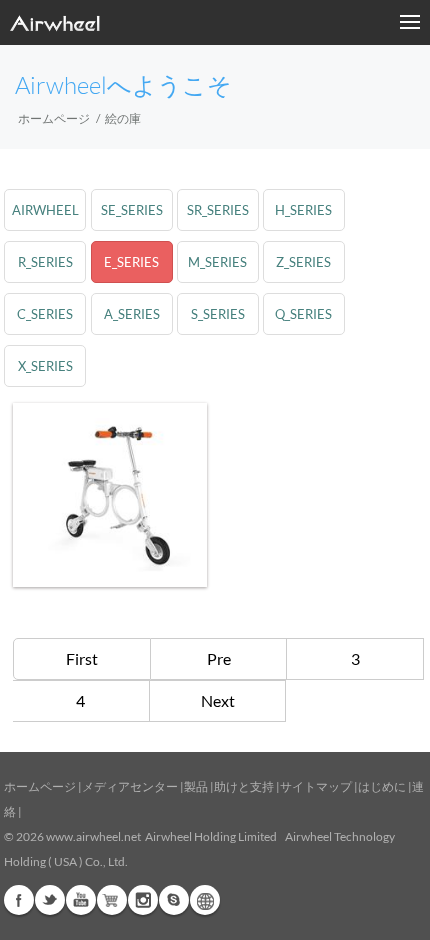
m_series (217, 262)
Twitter (50, 900)
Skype (174, 900)
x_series (45, 366)
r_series (45, 262)
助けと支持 (244, 786)
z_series (303, 262)
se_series (132, 210)
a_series (132, 314)
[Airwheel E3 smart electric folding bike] (110, 495)
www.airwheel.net (93, 836)
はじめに (382, 786)
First (82, 658)
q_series (303, 314)
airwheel (45, 210)
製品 (196, 786)
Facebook (19, 900)
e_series (131, 262)
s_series (218, 314)
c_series (45, 314)
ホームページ (54, 118)
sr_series (218, 210)
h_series (303, 210)
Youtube (81, 900)
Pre (219, 658)
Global (205, 900)
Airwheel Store (112, 900)
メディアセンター (130, 786)
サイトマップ (316, 786)
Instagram (143, 900)
